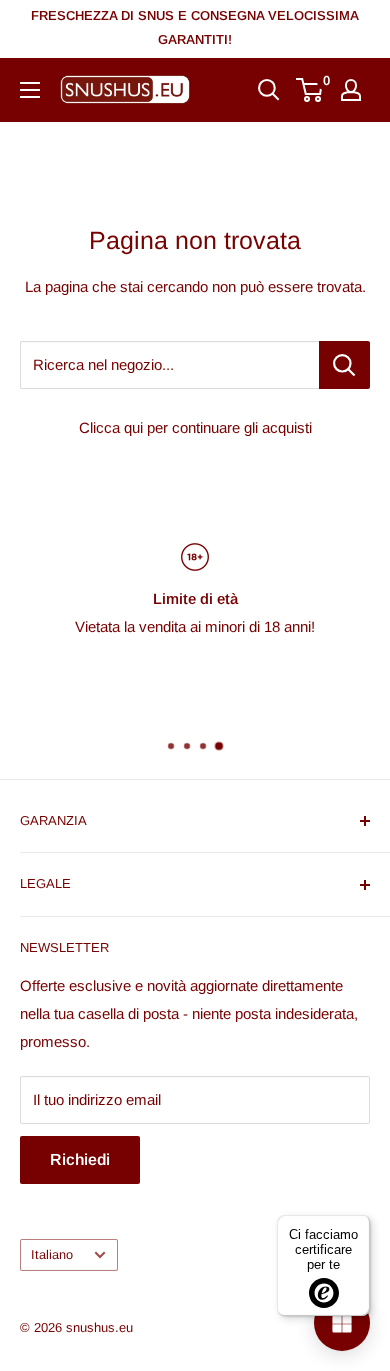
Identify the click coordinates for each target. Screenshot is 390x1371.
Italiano (52, 1254)
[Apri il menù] (30, 90)
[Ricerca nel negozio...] (344, 365)
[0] (310, 90)
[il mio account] (351, 90)
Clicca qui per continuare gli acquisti (195, 427)
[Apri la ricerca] (269, 90)
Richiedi (80, 1159)
